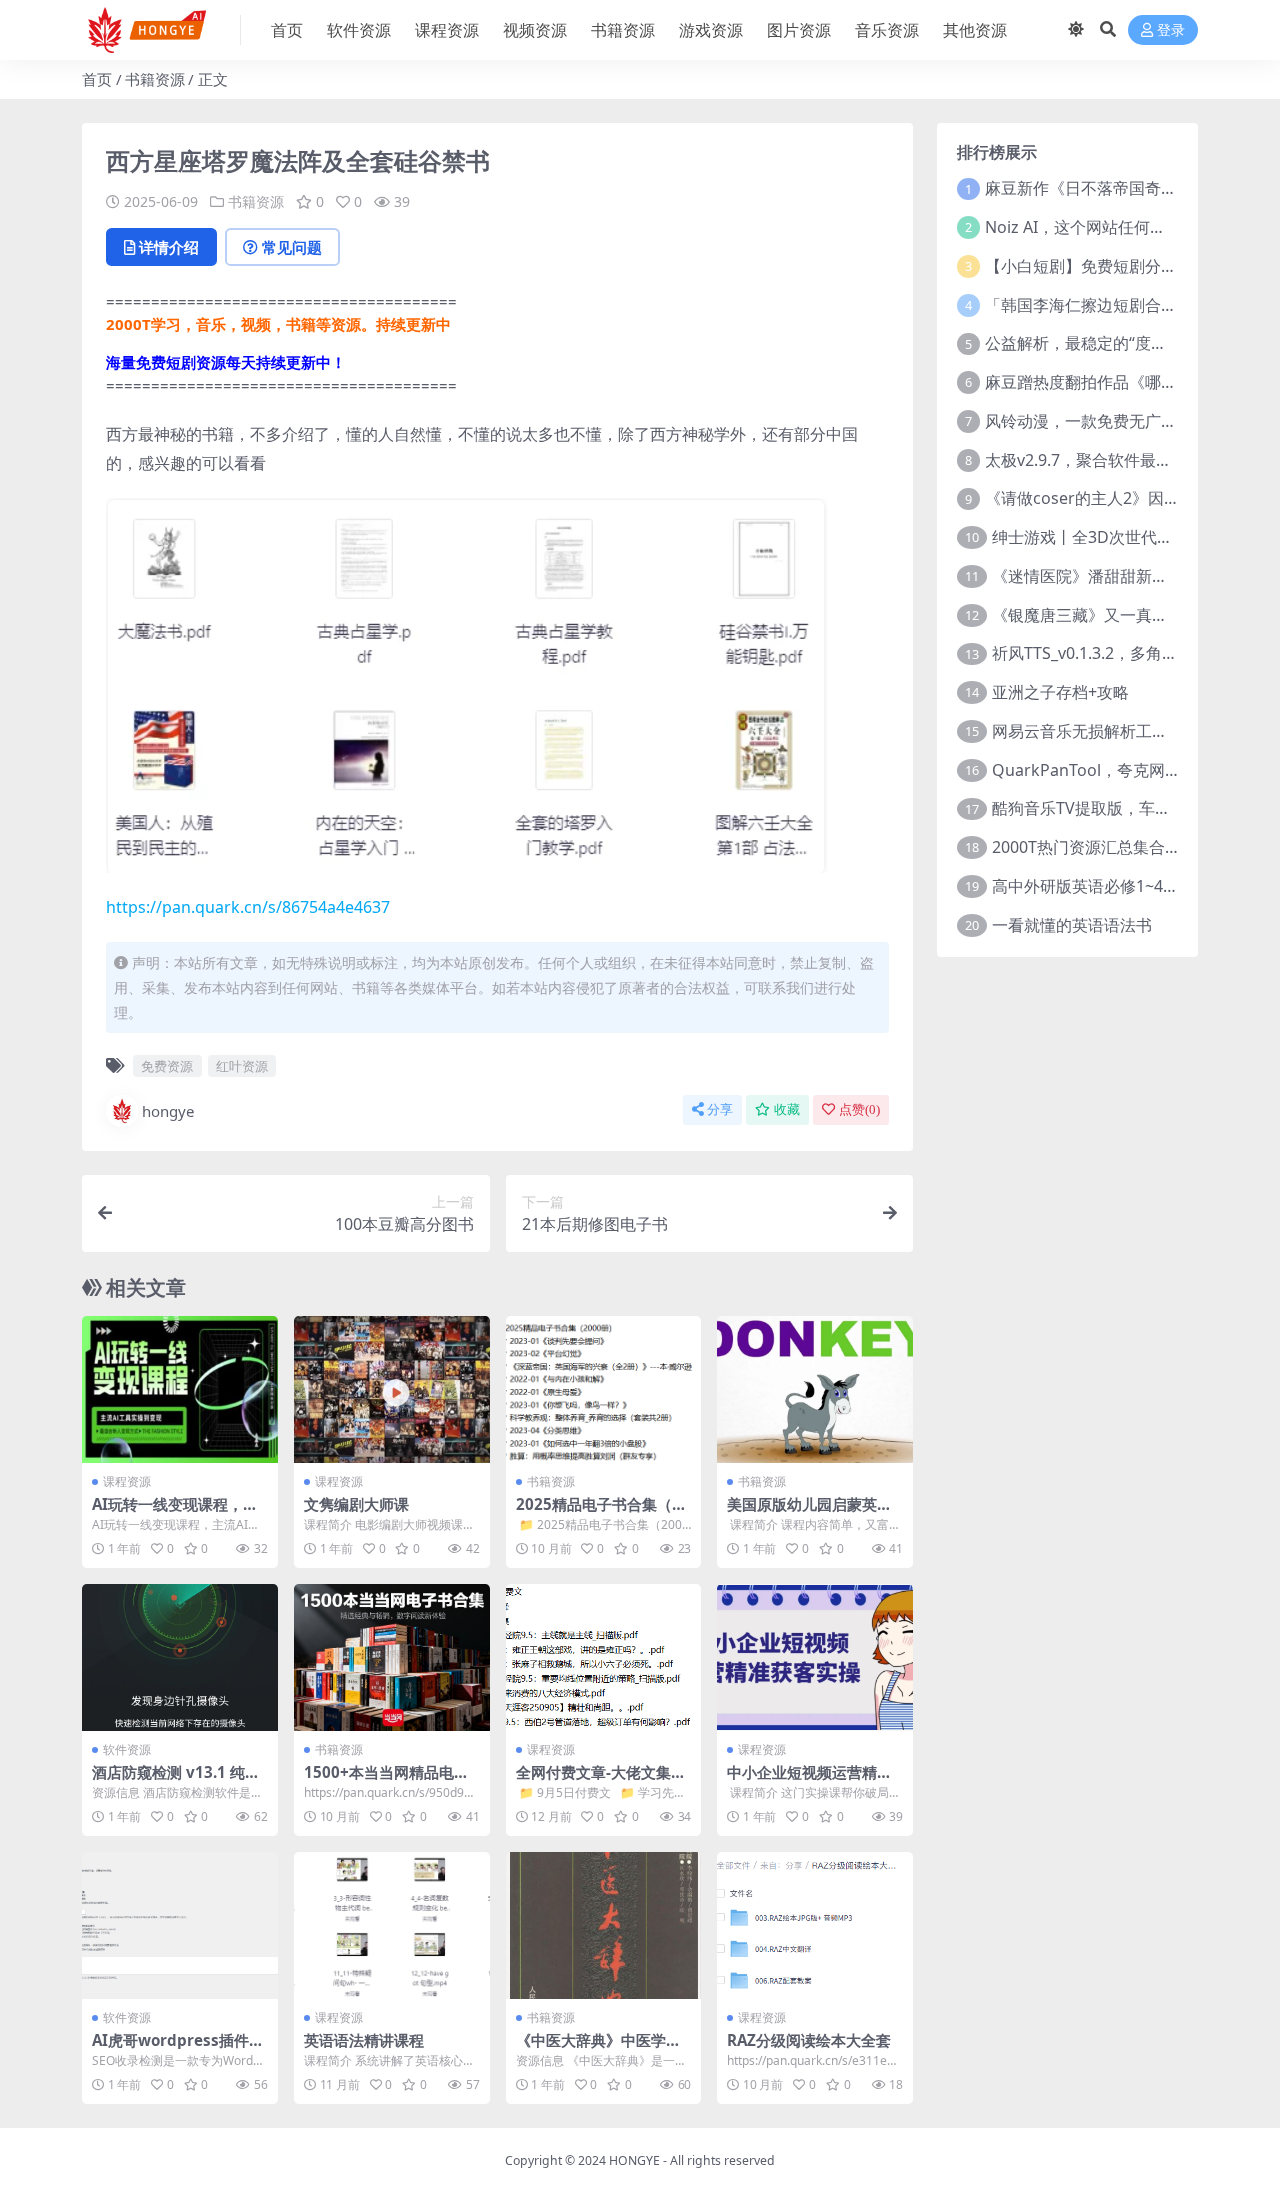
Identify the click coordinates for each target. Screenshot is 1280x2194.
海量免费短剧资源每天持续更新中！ (226, 362)
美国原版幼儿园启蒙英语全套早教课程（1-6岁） (809, 1513)
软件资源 (359, 30)
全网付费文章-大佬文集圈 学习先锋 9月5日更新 (601, 1781)
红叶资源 (242, 1066)
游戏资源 (711, 30)
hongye (168, 1111)
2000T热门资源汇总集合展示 (1094, 847)
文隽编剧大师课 (356, 1504)
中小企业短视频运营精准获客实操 (809, 1781)
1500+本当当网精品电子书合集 (386, 1781)
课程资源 (447, 30)
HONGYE (634, 2160)
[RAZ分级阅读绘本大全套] (815, 1925)
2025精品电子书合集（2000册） (603, 1513)
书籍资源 (623, 30)
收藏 (787, 1109)
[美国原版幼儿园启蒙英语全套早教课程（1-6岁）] (815, 1389)
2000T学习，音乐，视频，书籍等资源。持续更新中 (278, 324)
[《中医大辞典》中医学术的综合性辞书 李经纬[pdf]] (604, 1925)
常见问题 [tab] (292, 247)
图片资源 (799, 30)
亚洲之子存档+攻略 (1060, 692)
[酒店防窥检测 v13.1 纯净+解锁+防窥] (180, 1657)
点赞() (859, 1109)
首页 (287, 30)
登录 (1171, 30)
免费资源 (167, 1066)
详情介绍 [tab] (169, 247)
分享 (720, 1109)
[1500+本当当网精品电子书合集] (392, 1657)
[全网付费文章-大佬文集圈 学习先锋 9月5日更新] (604, 1657)
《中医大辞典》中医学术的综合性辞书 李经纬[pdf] (603, 2049)
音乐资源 (887, 30)
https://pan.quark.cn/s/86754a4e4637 (248, 907)
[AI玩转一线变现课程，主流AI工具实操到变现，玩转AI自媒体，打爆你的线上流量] (180, 1389)
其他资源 (975, 30)
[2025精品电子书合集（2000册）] (604, 1389)
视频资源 (535, 30)
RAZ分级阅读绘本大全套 (809, 2040)
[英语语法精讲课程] (392, 1925)
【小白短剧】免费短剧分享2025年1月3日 (1132, 266)
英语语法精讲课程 (364, 2040)
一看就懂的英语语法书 (1072, 925)
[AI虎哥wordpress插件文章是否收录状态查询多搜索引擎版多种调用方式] (180, 1925)
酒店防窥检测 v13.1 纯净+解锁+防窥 (176, 1781)
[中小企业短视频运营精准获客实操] (815, 1657)
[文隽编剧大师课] (392, 1389)
